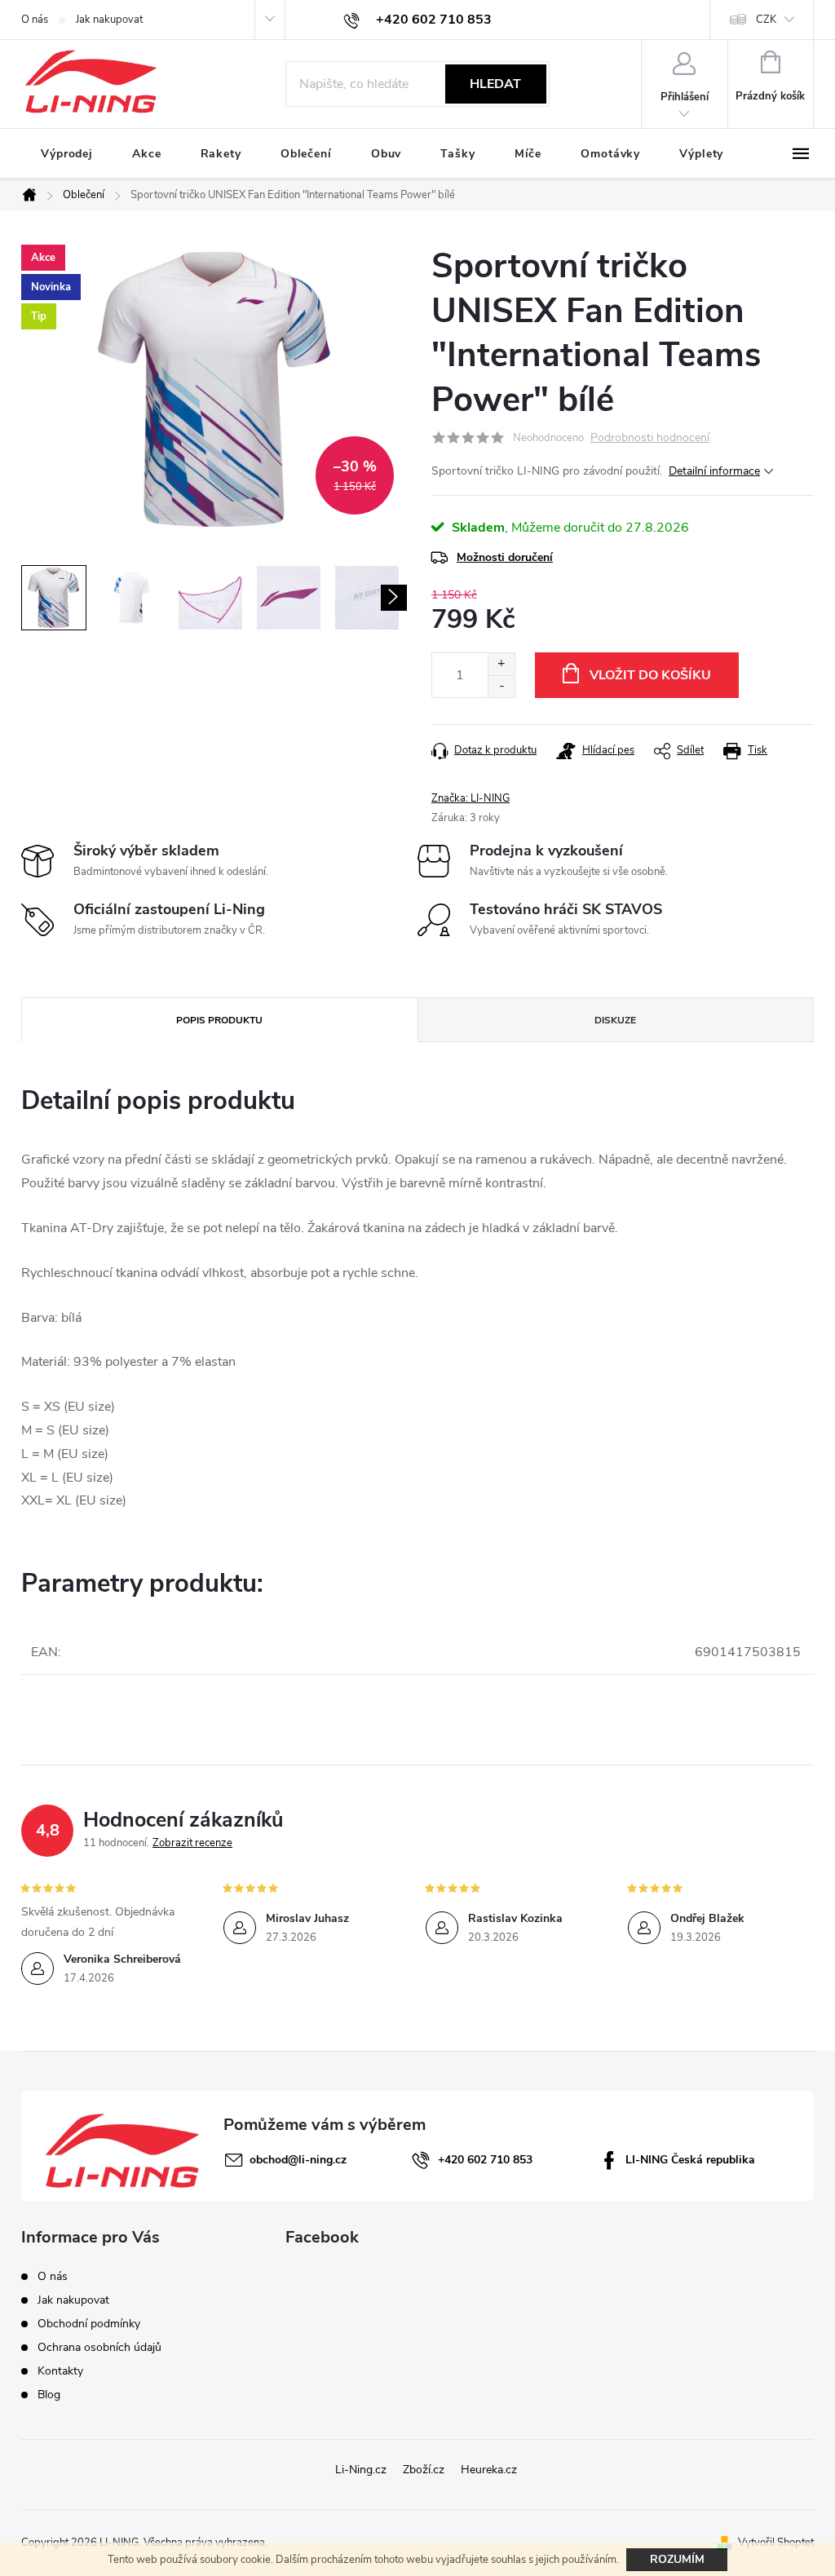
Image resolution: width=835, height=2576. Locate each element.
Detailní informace (714, 471)
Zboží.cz (424, 2470)
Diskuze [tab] (615, 1020)
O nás (35, 20)
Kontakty (60, 2371)
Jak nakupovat (109, 20)
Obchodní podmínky (89, 2324)
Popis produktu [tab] (219, 1020)
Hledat (495, 84)
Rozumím (677, 2559)
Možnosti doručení (505, 557)
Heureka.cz (489, 2470)
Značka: (471, 798)
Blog (49, 2395)
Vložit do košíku (650, 675)
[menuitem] (67, 154)
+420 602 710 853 (485, 2160)
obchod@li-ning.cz (298, 2160)
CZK (766, 20)
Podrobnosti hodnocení (650, 438)
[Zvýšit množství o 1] (501, 664)
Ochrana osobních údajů (99, 2347)
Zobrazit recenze (192, 1843)
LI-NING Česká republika (690, 2160)
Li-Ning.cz (361, 2470)
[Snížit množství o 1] (501, 686)
